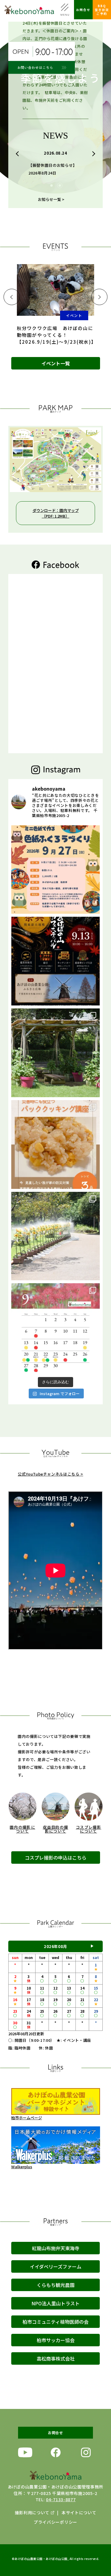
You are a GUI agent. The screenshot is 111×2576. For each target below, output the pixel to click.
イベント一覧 (56, 363)
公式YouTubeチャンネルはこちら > (50, 1474)
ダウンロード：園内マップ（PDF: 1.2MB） (56, 513)
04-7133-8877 (61, 2499)
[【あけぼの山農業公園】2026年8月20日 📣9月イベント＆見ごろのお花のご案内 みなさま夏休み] (55, 1328)
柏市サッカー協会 (56, 2340)
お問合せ (83, 10)
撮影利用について (32, 2512)
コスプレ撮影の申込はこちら (56, 1858)
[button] (18, 154)
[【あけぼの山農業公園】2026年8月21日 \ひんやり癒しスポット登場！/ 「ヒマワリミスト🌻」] (55, 1236)
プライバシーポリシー (55, 2522)
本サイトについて (79, 2512)
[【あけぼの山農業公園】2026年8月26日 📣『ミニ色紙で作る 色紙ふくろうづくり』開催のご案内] (55, 870)
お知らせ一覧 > (51, 199)
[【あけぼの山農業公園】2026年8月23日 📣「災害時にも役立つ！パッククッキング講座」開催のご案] (55, 1145)
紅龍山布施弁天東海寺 (56, 2248)
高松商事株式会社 (56, 2358)
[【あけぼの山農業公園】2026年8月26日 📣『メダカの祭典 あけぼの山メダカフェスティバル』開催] (55, 961)
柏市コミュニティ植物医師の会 (55, 2322)
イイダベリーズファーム (56, 2266)
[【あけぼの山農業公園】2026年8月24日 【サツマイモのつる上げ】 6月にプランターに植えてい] (55, 1053)
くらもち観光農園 (56, 2285)
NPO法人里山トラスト (55, 2303)
